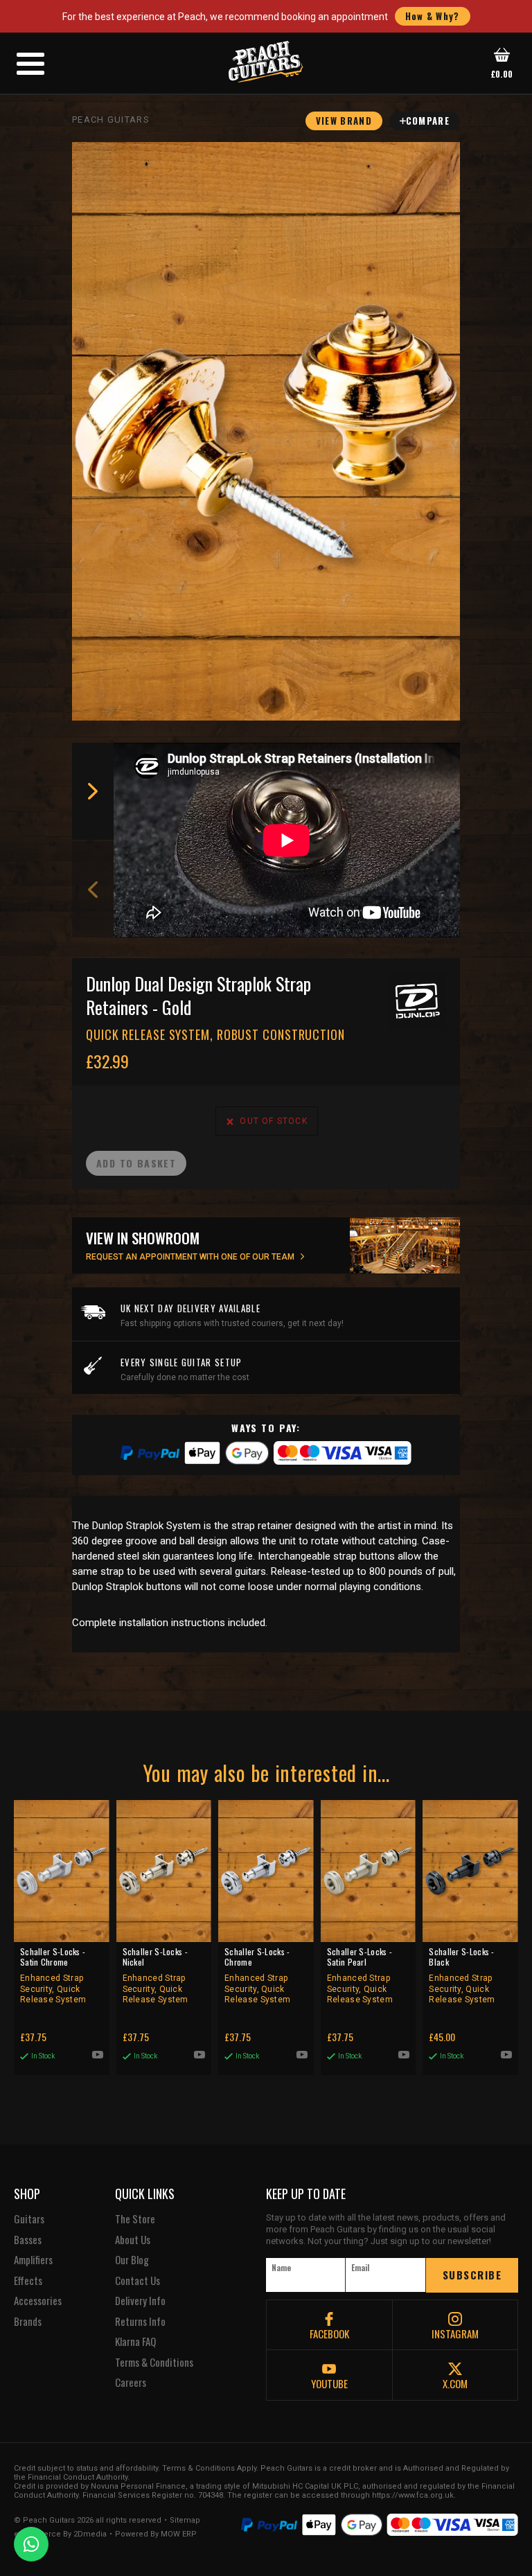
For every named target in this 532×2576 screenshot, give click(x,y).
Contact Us (138, 2281)
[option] (290, 840)
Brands (28, 2322)
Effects (28, 2281)
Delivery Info (140, 2301)
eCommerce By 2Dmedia (60, 2534)
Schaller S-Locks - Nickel (156, 1975)
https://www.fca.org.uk (413, 2495)
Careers (131, 2383)
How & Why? (433, 16)
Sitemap (185, 2521)
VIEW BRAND (344, 121)
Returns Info (140, 2322)
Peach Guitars (111, 120)
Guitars (29, 2219)
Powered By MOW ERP (156, 2534)
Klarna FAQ (135, 2342)
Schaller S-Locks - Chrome (257, 1975)
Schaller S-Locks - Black (462, 1975)
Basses (28, 2240)
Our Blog (132, 2260)
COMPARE (428, 121)
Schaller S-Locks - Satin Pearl (360, 1975)
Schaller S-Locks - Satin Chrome (53, 1975)
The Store (135, 2219)
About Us (133, 2240)
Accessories (38, 2301)
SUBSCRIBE (472, 2275)
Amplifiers (33, 2260)
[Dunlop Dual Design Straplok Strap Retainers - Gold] (266, 431)
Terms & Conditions (154, 2363)
